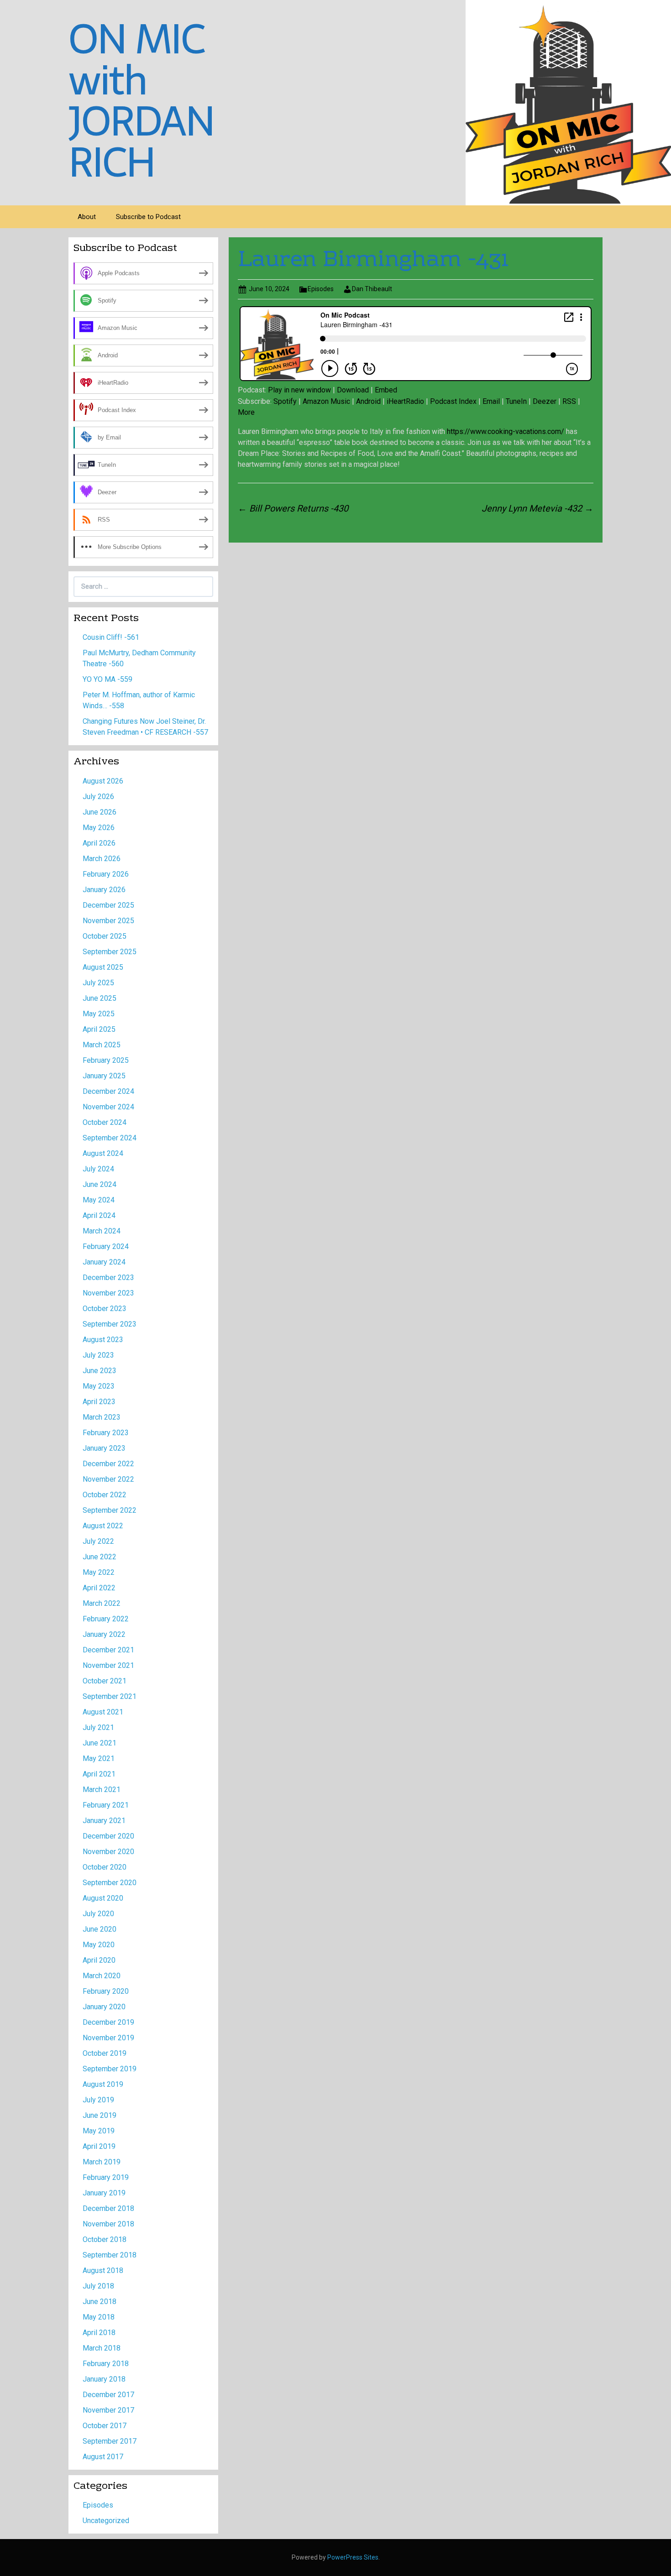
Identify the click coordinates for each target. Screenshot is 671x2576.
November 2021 (108, 1665)
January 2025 (104, 1076)
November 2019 (108, 2038)
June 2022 (100, 1557)
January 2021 (104, 1821)
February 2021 (106, 1805)
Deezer (545, 401)
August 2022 (103, 1526)
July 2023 (98, 1355)
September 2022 (110, 1510)
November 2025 (108, 921)
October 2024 (105, 1122)
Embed (386, 390)
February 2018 (106, 2364)
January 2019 (104, 2193)
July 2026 (98, 797)
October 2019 (105, 2053)
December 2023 (108, 1278)
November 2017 (108, 2410)
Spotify (285, 401)
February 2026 (106, 874)
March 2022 (102, 1603)
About (87, 217)
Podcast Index (453, 401)
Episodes (321, 289)
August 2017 (103, 2457)
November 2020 (108, 1852)
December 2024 (108, 1091)
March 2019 (102, 2162)
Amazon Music (326, 401)
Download (353, 390)
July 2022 (98, 1541)
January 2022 (104, 1634)
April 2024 (99, 1215)
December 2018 (108, 2208)
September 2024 (110, 1138)
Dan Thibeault (372, 289)
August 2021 (103, 1712)
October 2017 (105, 2426)
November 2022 (108, 1479)
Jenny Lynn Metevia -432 (537, 508)
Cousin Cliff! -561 (111, 637)
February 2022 (106, 1619)
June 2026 (100, 812)
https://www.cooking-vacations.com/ (506, 431)
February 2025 (106, 1060)
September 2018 (110, 2255)
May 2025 (99, 1014)
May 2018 (99, 2317)
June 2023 (100, 1371)
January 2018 (104, 2379)
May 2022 (99, 1572)
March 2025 (102, 1045)
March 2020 (102, 1976)
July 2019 (98, 2100)
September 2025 (110, 952)
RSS (569, 401)
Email (491, 401)
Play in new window (299, 390)
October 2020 (105, 1867)
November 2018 (108, 2224)
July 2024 (98, 1169)
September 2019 (110, 2069)
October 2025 (105, 936)
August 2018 (103, 2270)
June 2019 (100, 2115)
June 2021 (100, 1743)
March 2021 (102, 1790)
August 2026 (103, 781)
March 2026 (102, 859)
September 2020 (110, 1883)
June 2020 (100, 1929)
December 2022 (108, 1464)
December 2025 (108, 905)
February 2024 (106, 1246)
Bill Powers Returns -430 (293, 508)
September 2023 (110, 1324)
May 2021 (99, 1758)
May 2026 (99, 828)
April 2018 (99, 2333)
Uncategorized (106, 2521)
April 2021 (99, 1774)
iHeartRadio (405, 401)
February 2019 (106, 2177)
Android (368, 401)
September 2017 (110, 2441)
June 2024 (100, 1184)
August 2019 (103, 2084)
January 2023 (104, 1448)
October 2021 (105, 1681)
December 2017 (108, 2395)
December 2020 (108, 1836)
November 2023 (108, 1293)
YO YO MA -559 (107, 679)
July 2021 (98, 1727)
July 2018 (98, 2286)
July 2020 (98, 1914)
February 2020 (106, 1991)
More (246, 412)
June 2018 (100, 2302)
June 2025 (100, 998)
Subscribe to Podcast (148, 217)
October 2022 (105, 1495)
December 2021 (108, 1650)
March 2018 (102, 2348)
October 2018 (105, 2239)
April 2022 (99, 1588)
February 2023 (106, 1433)
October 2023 (105, 1309)
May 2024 (99, 1200)
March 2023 (102, 1417)
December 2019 (108, 2022)
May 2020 (99, 1945)
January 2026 (104, 890)
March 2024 (102, 1231)
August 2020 (103, 1898)
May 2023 (99, 1386)
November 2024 (108, 1107)
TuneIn (516, 401)
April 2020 (99, 1960)
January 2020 (104, 2007)
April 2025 (99, 1029)
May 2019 (99, 2131)
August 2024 (103, 1153)
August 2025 (103, 967)
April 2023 (99, 1402)
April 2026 (99, 843)
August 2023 (103, 1340)
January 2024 (104, 1262)
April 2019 (99, 2146)
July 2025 (98, 983)
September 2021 (110, 1696)
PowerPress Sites (353, 2557)
